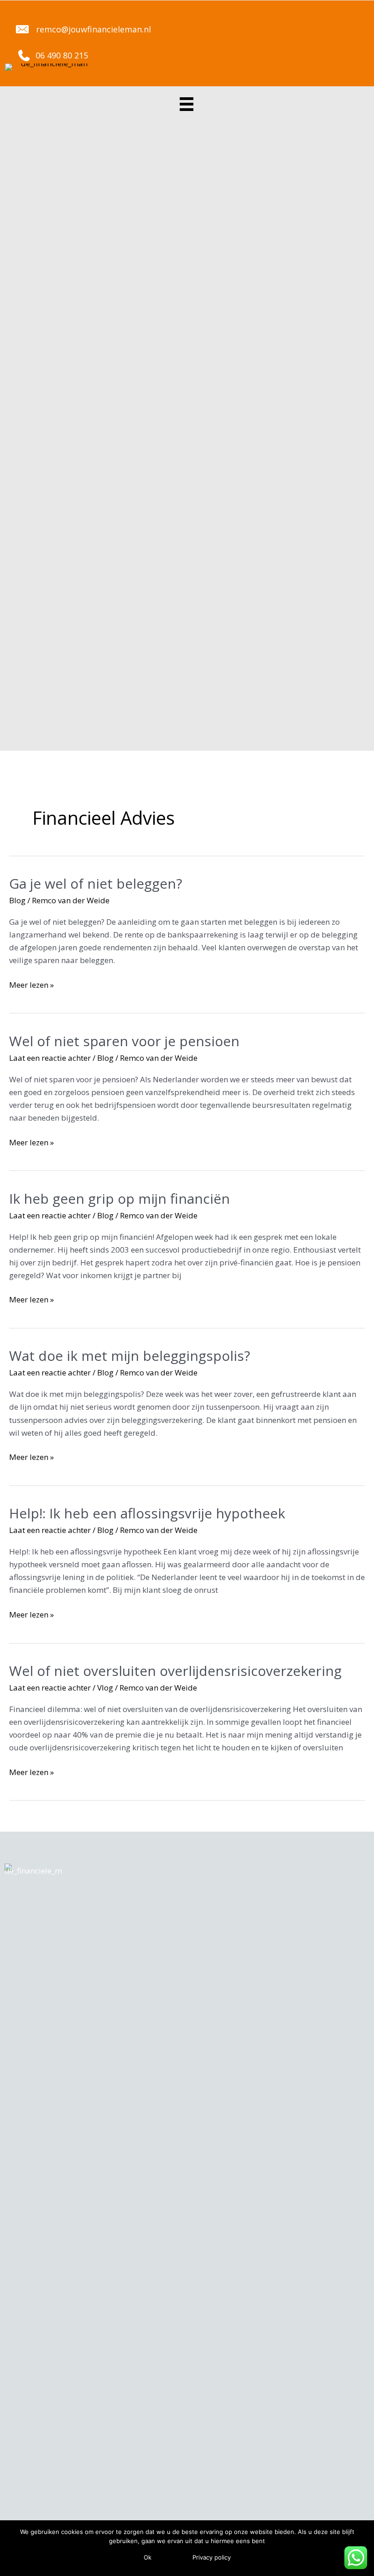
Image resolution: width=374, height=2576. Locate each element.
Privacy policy (212, 2557)
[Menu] (187, 102)
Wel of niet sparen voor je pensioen (124, 1041)
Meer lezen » (31, 985)
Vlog (105, 1688)
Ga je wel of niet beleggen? (96, 883)
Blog (17, 900)
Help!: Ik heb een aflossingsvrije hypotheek (147, 1513)
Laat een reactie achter (50, 1058)
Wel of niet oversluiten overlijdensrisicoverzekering (175, 1671)
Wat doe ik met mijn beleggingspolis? (130, 1356)
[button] (82, 29)
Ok (148, 2557)
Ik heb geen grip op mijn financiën (119, 1198)
